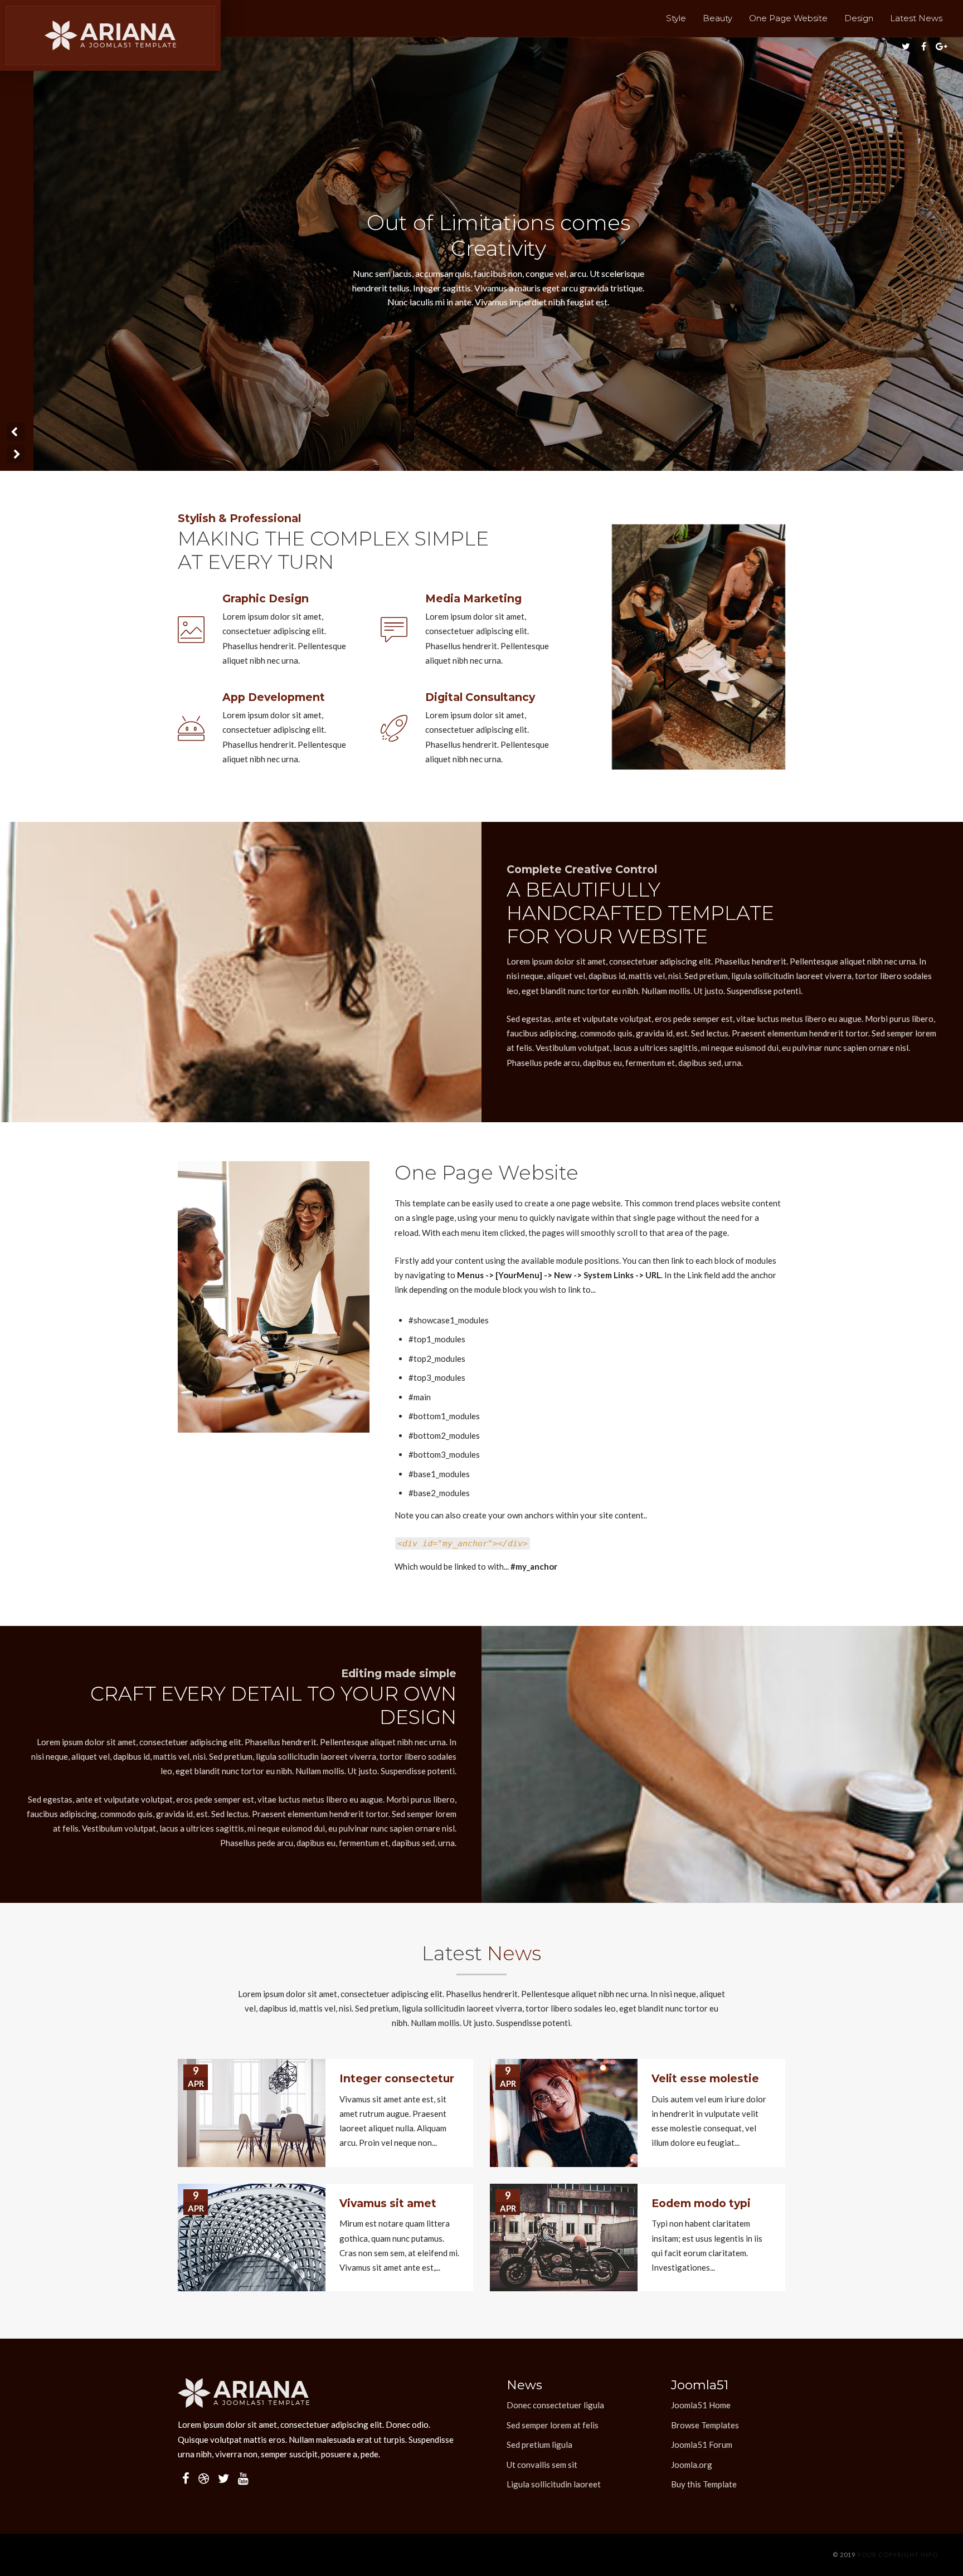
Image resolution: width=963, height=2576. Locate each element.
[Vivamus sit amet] (252, 2238)
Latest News (916, 18)
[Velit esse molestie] (564, 2113)
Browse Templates (705, 2425)
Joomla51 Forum (702, 2444)
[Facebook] (924, 46)
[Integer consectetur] (252, 2113)
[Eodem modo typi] (564, 2238)
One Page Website (788, 18)
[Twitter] (906, 46)
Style (676, 18)
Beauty (718, 18)
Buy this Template (704, 2484)
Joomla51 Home (701, 2405)
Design (859, 18)
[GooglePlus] (942, 46)
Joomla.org (692, 2465)
